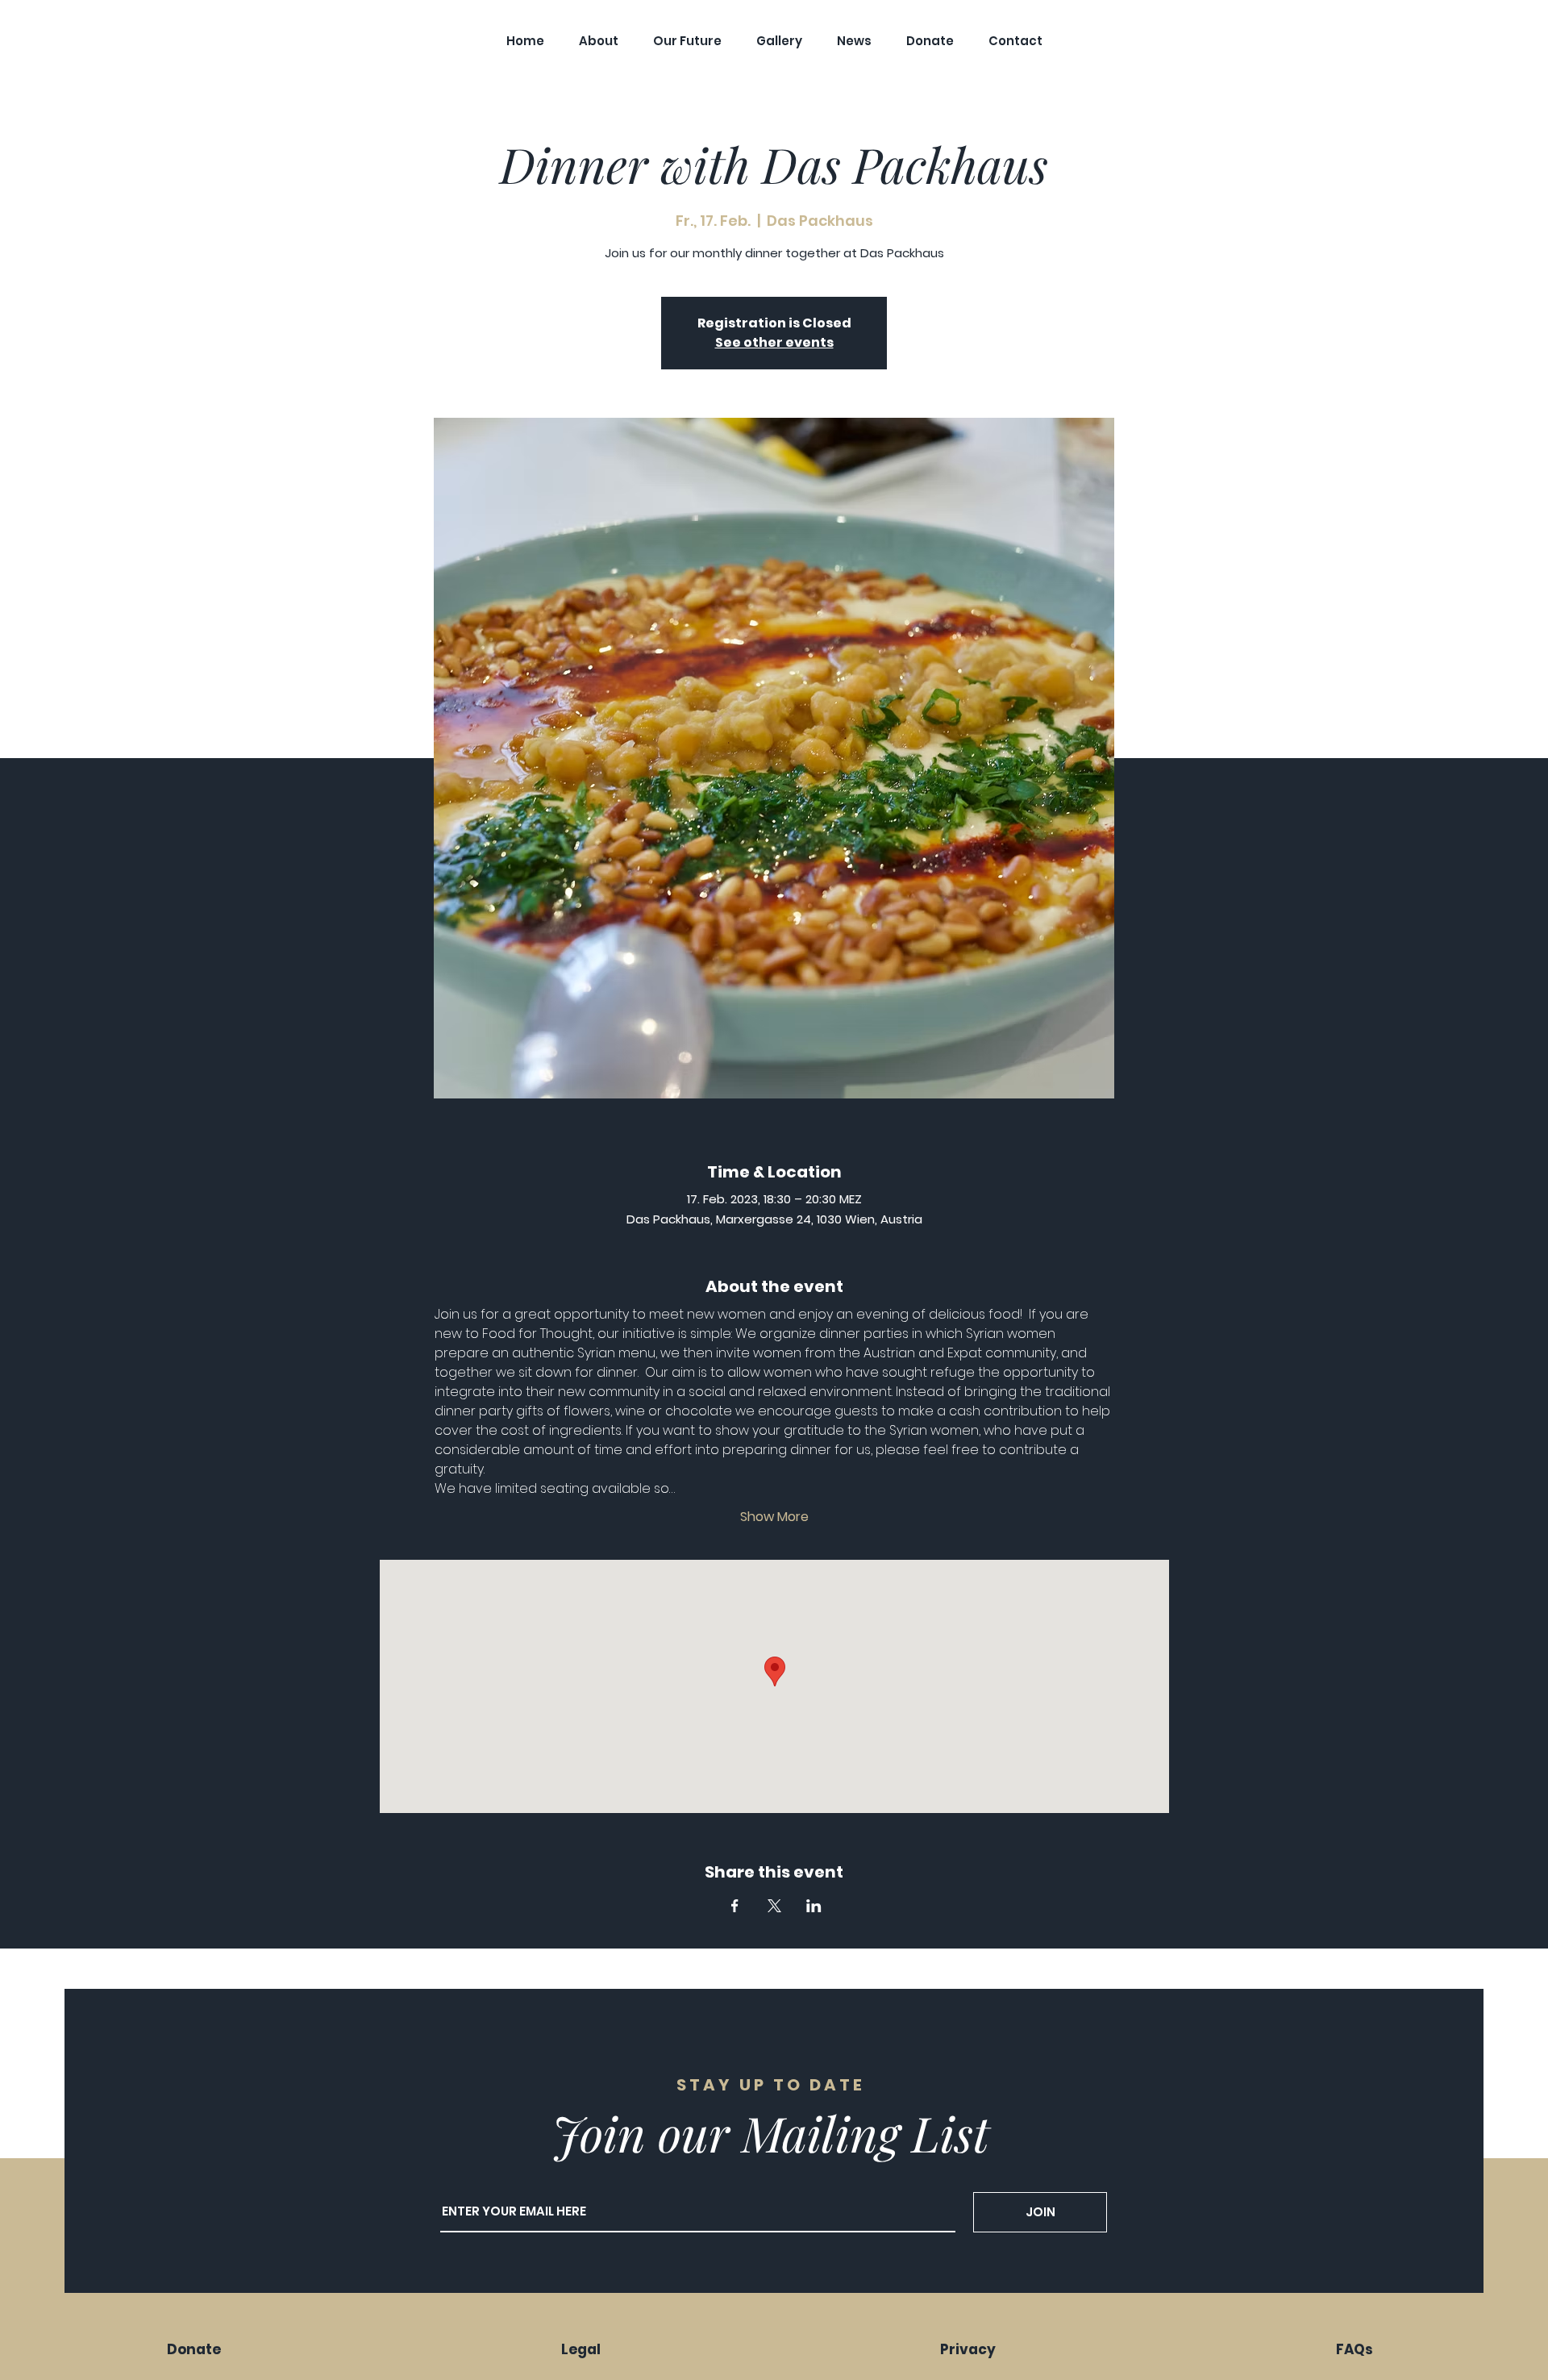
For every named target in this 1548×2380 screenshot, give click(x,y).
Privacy (968, 2349)
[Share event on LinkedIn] (814, 1906)
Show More (774, 1517)
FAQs (1354, 2349)
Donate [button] (194, 2349)
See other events (774, 342)
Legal (581, 2349)
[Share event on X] (774, 1906)
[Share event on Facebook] (735, 1906)
